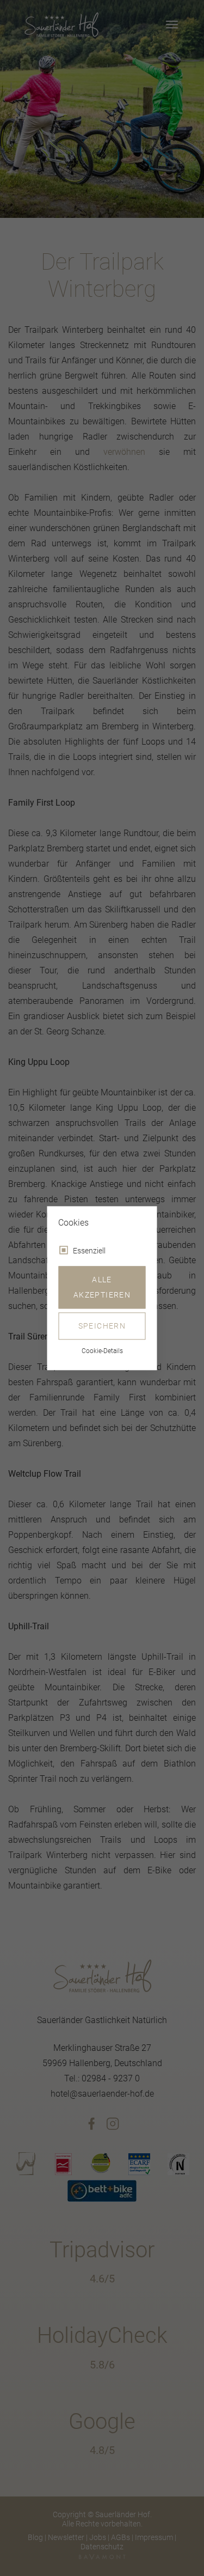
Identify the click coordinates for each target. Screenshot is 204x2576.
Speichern (102, 1326)
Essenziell (89, 1251)
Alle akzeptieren (102, 1287)
